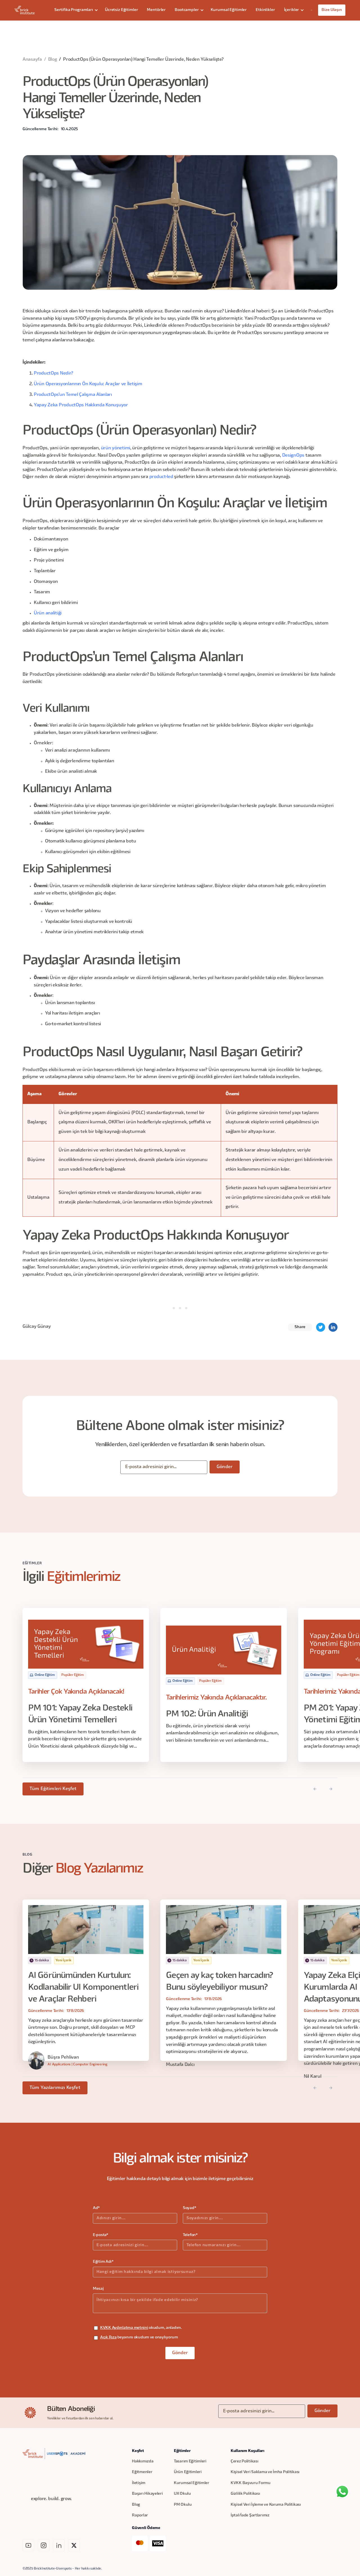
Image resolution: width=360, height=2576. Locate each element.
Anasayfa (32, 60)
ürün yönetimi (116, 448)
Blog (53, 60)
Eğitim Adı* (103, 2262)
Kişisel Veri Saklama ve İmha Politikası (265, 2472)
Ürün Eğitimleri (188, 2472)
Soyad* (189, 2208)
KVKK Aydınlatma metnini (124, 2328)
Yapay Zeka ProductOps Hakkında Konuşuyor (81, 405)
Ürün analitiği (48, 613)
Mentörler (156, 10)
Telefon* (190, 2235)
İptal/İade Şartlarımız (250, 2515)
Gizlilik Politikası (245, 2494)
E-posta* (101, 2235)
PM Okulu (183, 2505)
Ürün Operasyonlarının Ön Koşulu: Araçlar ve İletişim (88, 384)
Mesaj (98, 2289)
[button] (75, 10)
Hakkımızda (143, 2461)
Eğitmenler (142, 2472)
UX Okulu (182, 2494)
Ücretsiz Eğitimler (121, 10)
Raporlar (140, 2515)
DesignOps (293, 456)
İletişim (139, 2483)
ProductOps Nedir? (53, 373)
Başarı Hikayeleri (147, 2494)
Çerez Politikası (245, 2461)
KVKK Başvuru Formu (251, 2483)
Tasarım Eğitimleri (190, 2461)
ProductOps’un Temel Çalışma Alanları (73, 395)
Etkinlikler (265, 10)
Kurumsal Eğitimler (229, 10)
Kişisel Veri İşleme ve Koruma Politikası (266, 2505)
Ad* (96, 2208)
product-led (161, 477)
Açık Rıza (108, 2337)
